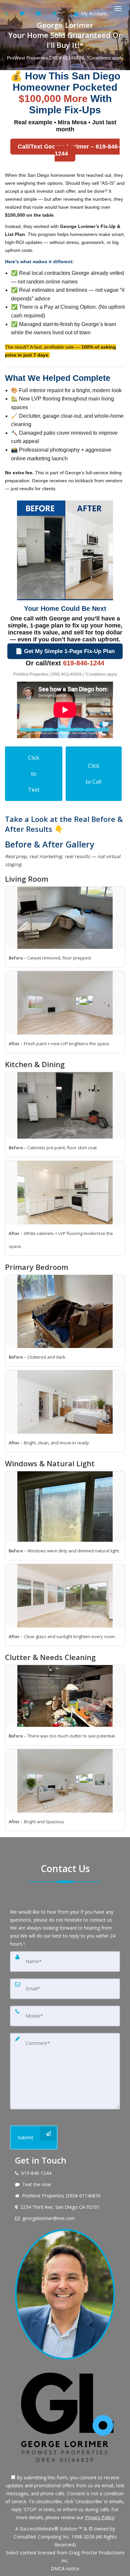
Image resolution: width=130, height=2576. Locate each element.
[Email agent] (39, 13)
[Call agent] (8, 13)
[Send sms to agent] (23, 13)
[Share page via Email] (55, 13)
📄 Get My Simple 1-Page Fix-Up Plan (65, 651)
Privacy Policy (100, 2517)
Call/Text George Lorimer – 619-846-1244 (69, 150)
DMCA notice (65, 2569)
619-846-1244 (84, 663)
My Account (93, 13)
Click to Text (34, 774)
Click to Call (93, 774)
